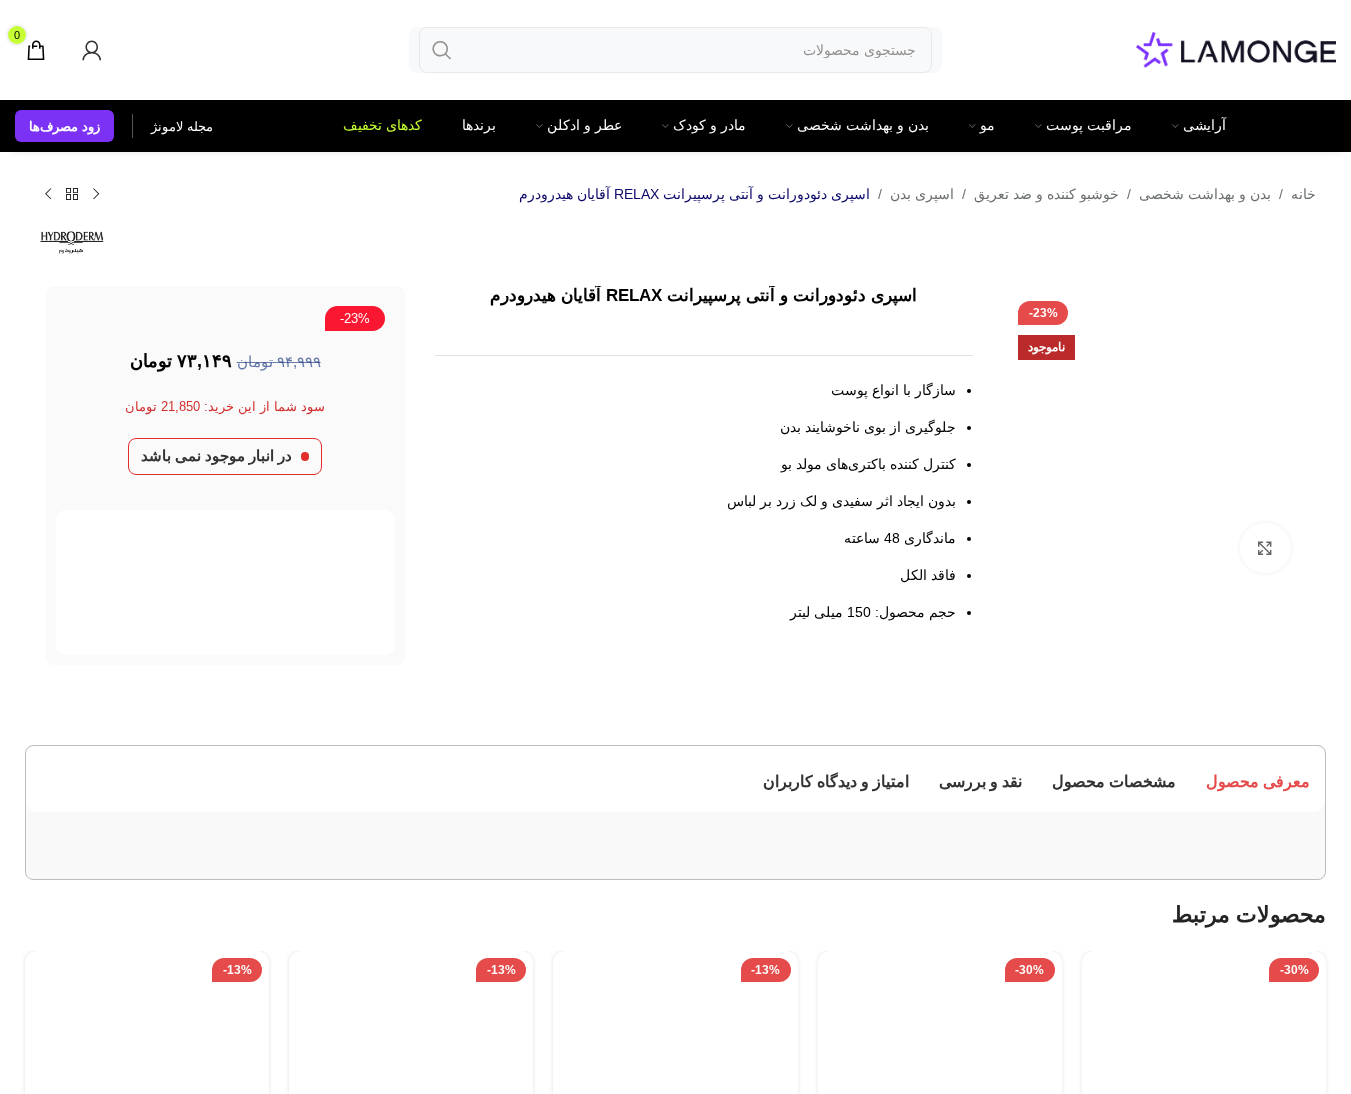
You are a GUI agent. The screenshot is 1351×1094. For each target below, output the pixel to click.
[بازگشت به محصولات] (72, 195)
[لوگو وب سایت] (1236, 48)
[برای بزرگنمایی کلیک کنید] (1265, 548)
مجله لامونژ (182, 126)
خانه (1303, 194)
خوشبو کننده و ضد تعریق (1046, 194)
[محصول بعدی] (48, 195)
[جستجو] (442, 50)
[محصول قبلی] (96, 195)
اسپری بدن (922, 194)
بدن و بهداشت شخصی (1205, 194)
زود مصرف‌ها (64, 126)
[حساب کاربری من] (92, 50)
